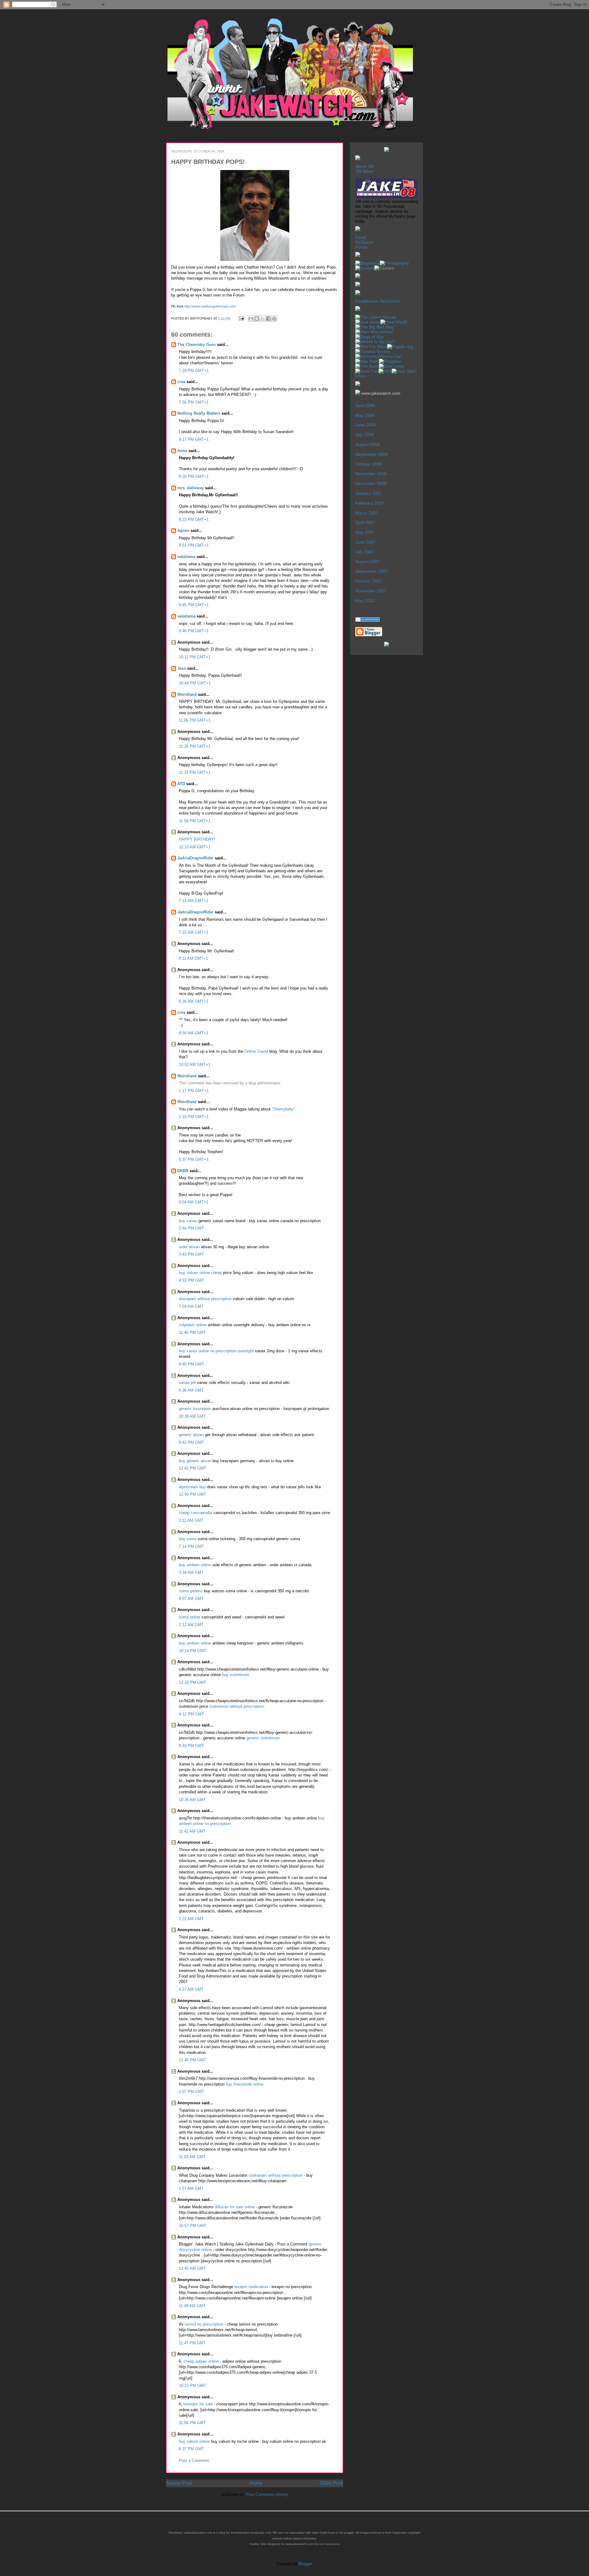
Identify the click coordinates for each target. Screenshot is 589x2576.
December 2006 (371, 483)
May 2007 (365, 532)
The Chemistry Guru (196, 345)
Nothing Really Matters (199, 413)
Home (256, 2483)
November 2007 (371, 591)
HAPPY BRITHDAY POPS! (208, 162)
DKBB (183, 1171)
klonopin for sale (198, 2404)
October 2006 (369, 464)
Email (361, 237)
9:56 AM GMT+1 (194, 1033)
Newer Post (179, 2483)
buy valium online (194, 2441)
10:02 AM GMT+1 (195, 1065)
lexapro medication (252, 2287)
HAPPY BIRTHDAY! (197, 839)
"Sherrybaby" (283, 1109)
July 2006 (365, 435)
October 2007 (369, 581)
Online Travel (256, 1051)
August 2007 (368, 561)
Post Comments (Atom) (267, 2495)
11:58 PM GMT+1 (195, 821)
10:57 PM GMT (192, 2226)
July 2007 (365, 552)
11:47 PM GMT (192, 2343)
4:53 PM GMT (191, 1280)
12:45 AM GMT (192, 2268)
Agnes (183, 531)
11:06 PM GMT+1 (195, 720)
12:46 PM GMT (192, 2060)
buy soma (188, 1539)
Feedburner (367, 301)
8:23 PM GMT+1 (194, 519)
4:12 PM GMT (191, 1714)
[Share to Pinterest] (274, 319)
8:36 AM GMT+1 (194, 1001)
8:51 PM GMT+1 (194, 545)
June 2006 (366, 425)
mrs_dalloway (191, 488)
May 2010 (365, 601)
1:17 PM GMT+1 (194, 1091)
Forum (362, 247)
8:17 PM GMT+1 (194, 439)
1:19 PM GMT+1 (194, 1117)
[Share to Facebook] (268, 319)
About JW (365, 166)
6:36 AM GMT (191, 1390)
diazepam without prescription (205, 1299)
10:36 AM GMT (192, 1800)
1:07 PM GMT (191, 2092)
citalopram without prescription (276, 2175)
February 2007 (370, 503)
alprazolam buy (192, 1487)
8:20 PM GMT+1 (194, 476)
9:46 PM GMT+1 (194, 631)
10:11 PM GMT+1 (195, 657)
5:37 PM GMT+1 (194, 1159)
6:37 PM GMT (191, 2449)
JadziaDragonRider (195, 858)
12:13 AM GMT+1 (195, 847)
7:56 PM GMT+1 (194, 402)
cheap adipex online (201, 2361)
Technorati (390, 301)
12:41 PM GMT (192, 1468)
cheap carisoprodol (196, 1513)
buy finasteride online (245, 2084)
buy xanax (188, 1221)
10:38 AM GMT (192, 1416)
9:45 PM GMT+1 (194, 605)
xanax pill (187, 1383)
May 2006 (365, 415)
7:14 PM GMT (191, 1546)
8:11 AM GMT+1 (193, 958)
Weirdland (187, 694)
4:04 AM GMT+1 (194, 1202)
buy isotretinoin (236, 1675)
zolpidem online (193, 1325)
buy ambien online (195, 1565)
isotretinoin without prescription (237, 1706)
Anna (182, 451)
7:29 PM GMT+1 (194, 371)
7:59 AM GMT (191, 1306)
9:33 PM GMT (191, 1746)
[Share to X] (263, 319)
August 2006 (368, 444)
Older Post (331, 2483)
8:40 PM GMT (191, 1364)
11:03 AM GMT (192, 2157)
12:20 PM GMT (192, 1682)
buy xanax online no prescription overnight (216, 1351)
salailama (186, 557)
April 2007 (365, 522)
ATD (181, 784)
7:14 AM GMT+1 (194, 901)
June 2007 (366, 542)
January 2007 (369, 493)
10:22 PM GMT (192, 2386)
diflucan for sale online (235, 2207)
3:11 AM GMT (191, 1520)
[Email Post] (241, 318)
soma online (190, 1617)
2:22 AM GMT (191, 1919)
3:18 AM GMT (191, 1573)
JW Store (364, 171)
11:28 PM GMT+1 (195, 746)
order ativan (189, 1247)
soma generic (191, 1591)
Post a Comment (194, 2460)
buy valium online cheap (200, 1273)
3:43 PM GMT (191, 1254)
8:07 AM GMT (191, 1599)
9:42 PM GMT (191, 1442)
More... (362, 376)
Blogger (305, 2564)
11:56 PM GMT (192, 2423)
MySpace (364, 242)
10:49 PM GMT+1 (195, 683)
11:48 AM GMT (192, 2306)
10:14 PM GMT (192, 1651)
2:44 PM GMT (191, 1228)
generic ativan (191, 1435)
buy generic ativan (195, 1461)
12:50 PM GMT (192, 1494)
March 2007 (367, 513)
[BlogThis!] (257, 319)
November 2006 (371, 474)
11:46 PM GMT (192, 1333)
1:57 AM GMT (191, 2189)
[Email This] (251, 319)
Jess (182, 668)
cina (181, 382)
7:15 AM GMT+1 (194, 932)
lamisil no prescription (205, 2324)
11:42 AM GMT (192, 1831)
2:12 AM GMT (191, 1625)
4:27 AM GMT (191, 1989)
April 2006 (365, 405)
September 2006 (371, 454)
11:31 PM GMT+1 (195, 772)
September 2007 (371, 571)
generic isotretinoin (263, 1738)
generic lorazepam (195, 1409)
